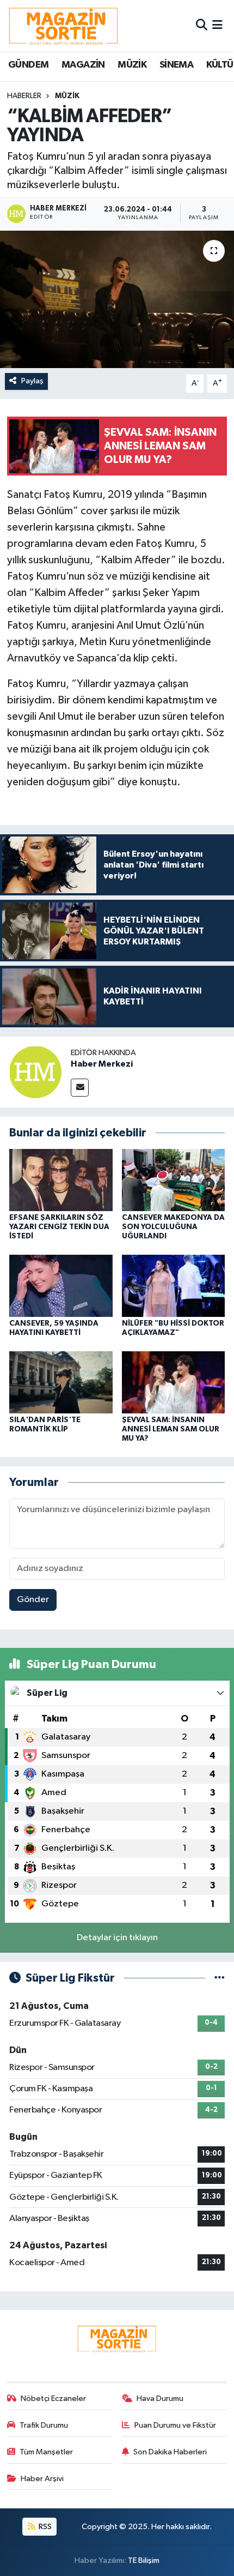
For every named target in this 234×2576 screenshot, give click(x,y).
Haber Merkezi (102, 1064)
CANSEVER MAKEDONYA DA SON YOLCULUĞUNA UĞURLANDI (173, 1227)
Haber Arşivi (42, 2479)
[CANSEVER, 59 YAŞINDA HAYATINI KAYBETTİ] (61, 1286)
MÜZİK (132, 65)
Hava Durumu (160, 2399)
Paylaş (32, 381)
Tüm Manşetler (46, 2452)
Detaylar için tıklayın (117, 1938)
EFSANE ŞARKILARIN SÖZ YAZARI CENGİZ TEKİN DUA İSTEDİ (59, 1227)
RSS (44, 2527)
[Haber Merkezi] (35, 1072)
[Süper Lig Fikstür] (220, 1978)
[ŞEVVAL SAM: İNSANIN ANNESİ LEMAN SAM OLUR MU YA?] (174, 1382)
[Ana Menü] (217, 25)
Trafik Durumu (44, 2425)
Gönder (33, 1600)
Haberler (24, 96)
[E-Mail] (80, 1088)
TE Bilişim (144, 2560)
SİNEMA (176, 65)
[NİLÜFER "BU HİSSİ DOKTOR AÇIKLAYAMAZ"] (174, 1286)
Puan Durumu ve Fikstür (175, 2425)
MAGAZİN (83, 65)
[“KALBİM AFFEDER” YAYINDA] (117, 299)
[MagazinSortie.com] (64, 26)
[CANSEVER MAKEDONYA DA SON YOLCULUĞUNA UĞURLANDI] (174, 1180)
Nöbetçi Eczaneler (53, 2399)
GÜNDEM (28, 65)
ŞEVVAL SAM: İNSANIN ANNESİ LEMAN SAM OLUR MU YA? (171, 1429)
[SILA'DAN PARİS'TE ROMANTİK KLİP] (61, 1382)
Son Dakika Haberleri (170, 2452)
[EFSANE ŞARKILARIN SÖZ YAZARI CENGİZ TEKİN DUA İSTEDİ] (61, 1180)
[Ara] (202, 25)
